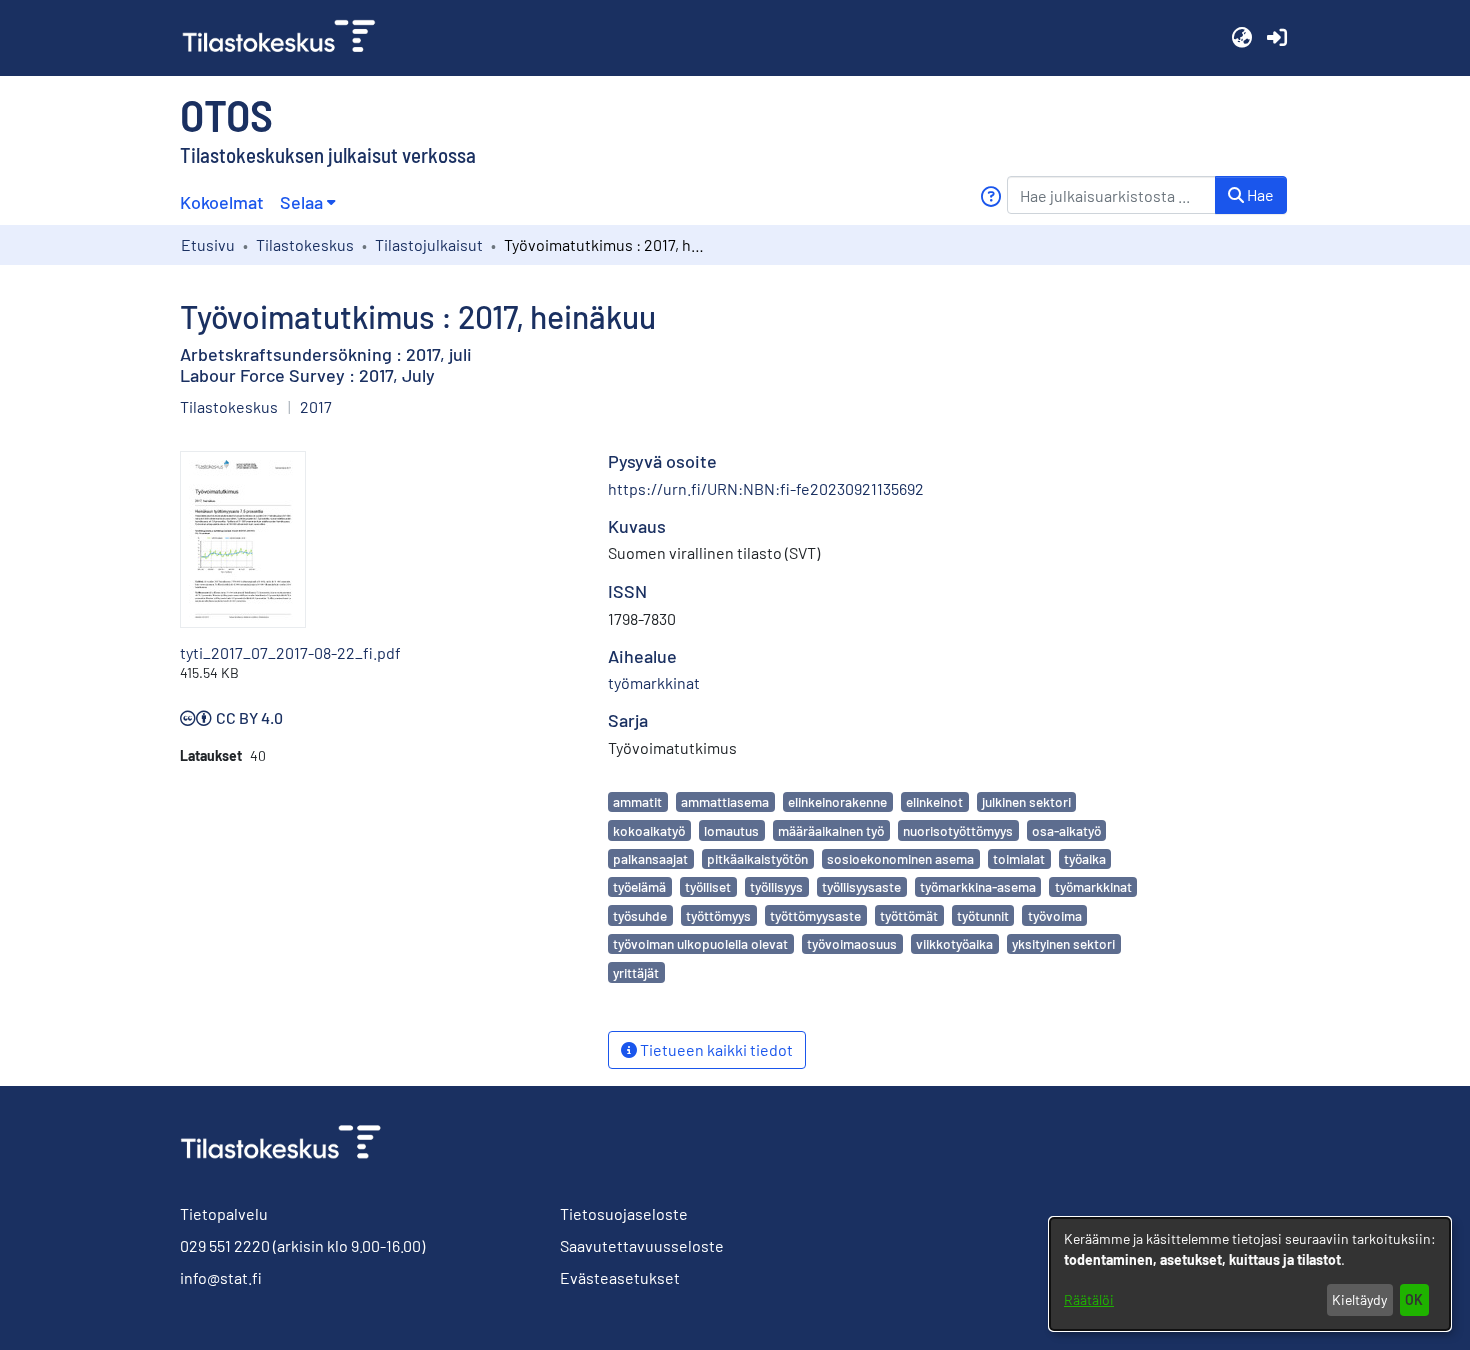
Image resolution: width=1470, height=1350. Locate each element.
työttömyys (718, 915)
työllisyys (776, 886)
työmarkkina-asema (978, 886)
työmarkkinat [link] (654, 682)
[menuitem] (307, 202)
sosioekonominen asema (900, 858)
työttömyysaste (815, 915)
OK (1414, 1299)
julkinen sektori (1026, 801)
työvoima (1055, 915)
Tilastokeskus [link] (305, 244)
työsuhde (640, 915)
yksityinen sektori (1063, 943)
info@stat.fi (221, 1277)
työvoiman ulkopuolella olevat (700, 943)
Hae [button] (1259, 194)
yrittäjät (636, 972)
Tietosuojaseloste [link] (624, 1213)
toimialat (1019, 858)
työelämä (639, 886)
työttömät (909, 915)
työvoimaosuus (852, 943)
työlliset (708, 886)
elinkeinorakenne (837, 801)
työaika (1085, 858)
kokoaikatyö (649, 830)
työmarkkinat (1093, 886)
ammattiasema (725, 801)
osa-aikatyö (1066, 830)
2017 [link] (316, 406)
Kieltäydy (1359, 1299)
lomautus (731, 830)
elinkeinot (934, 801)
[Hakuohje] (990, 196)
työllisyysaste (861, 886)
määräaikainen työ (831, 830)
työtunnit (983, 915)
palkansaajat (650, 858)
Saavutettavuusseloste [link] (642, 1245)
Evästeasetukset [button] (620, 1277)
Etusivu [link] (208, 244)
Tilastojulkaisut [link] (429, 244)
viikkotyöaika (954, 943)
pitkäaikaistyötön (757, 858)
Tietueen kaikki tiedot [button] (715, 1049)
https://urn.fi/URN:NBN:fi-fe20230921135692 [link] (766, 488)
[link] (287, 38)
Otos (226, 114)
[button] (1241, 38)
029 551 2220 (225, 1245)
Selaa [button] (301, 202)
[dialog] (1250, 1274)
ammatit (637, 801)
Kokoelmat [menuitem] (222, 202)
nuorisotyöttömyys (958, 830)
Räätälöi (1089, 1299)
